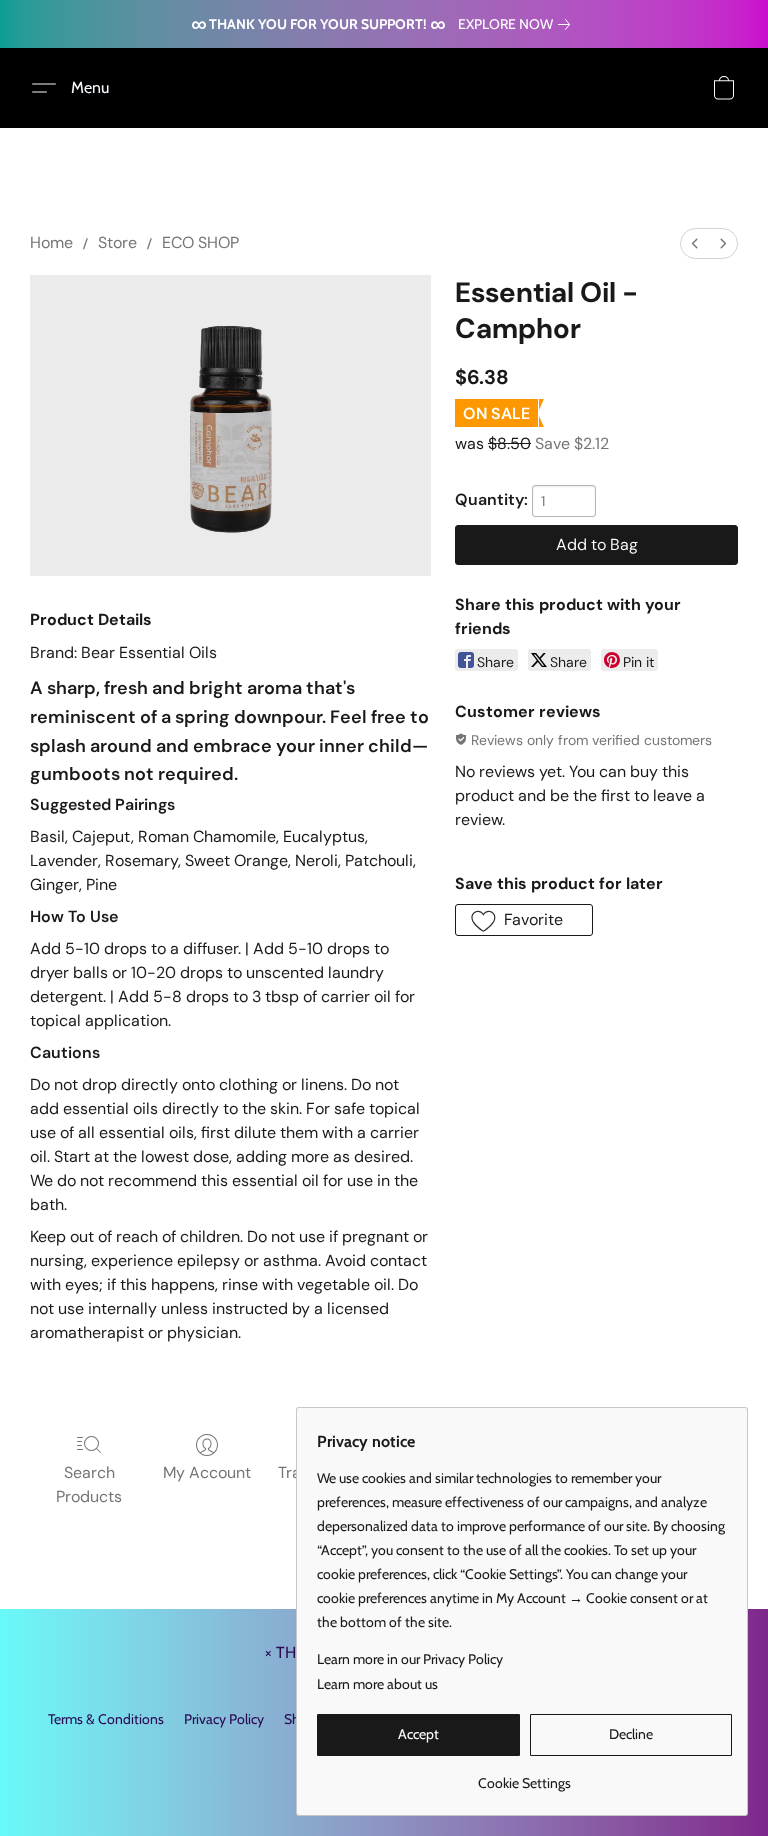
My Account (207, 1472)
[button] (78, 88)
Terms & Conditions (106, 1719)
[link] (518, 24)
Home (51, 242)
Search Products (89, 1484)
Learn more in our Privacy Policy (410, 1659)
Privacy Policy (224, 1719)
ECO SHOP (200, 242)
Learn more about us (377, 1684)
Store (117, 242)
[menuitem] (695, 243)
